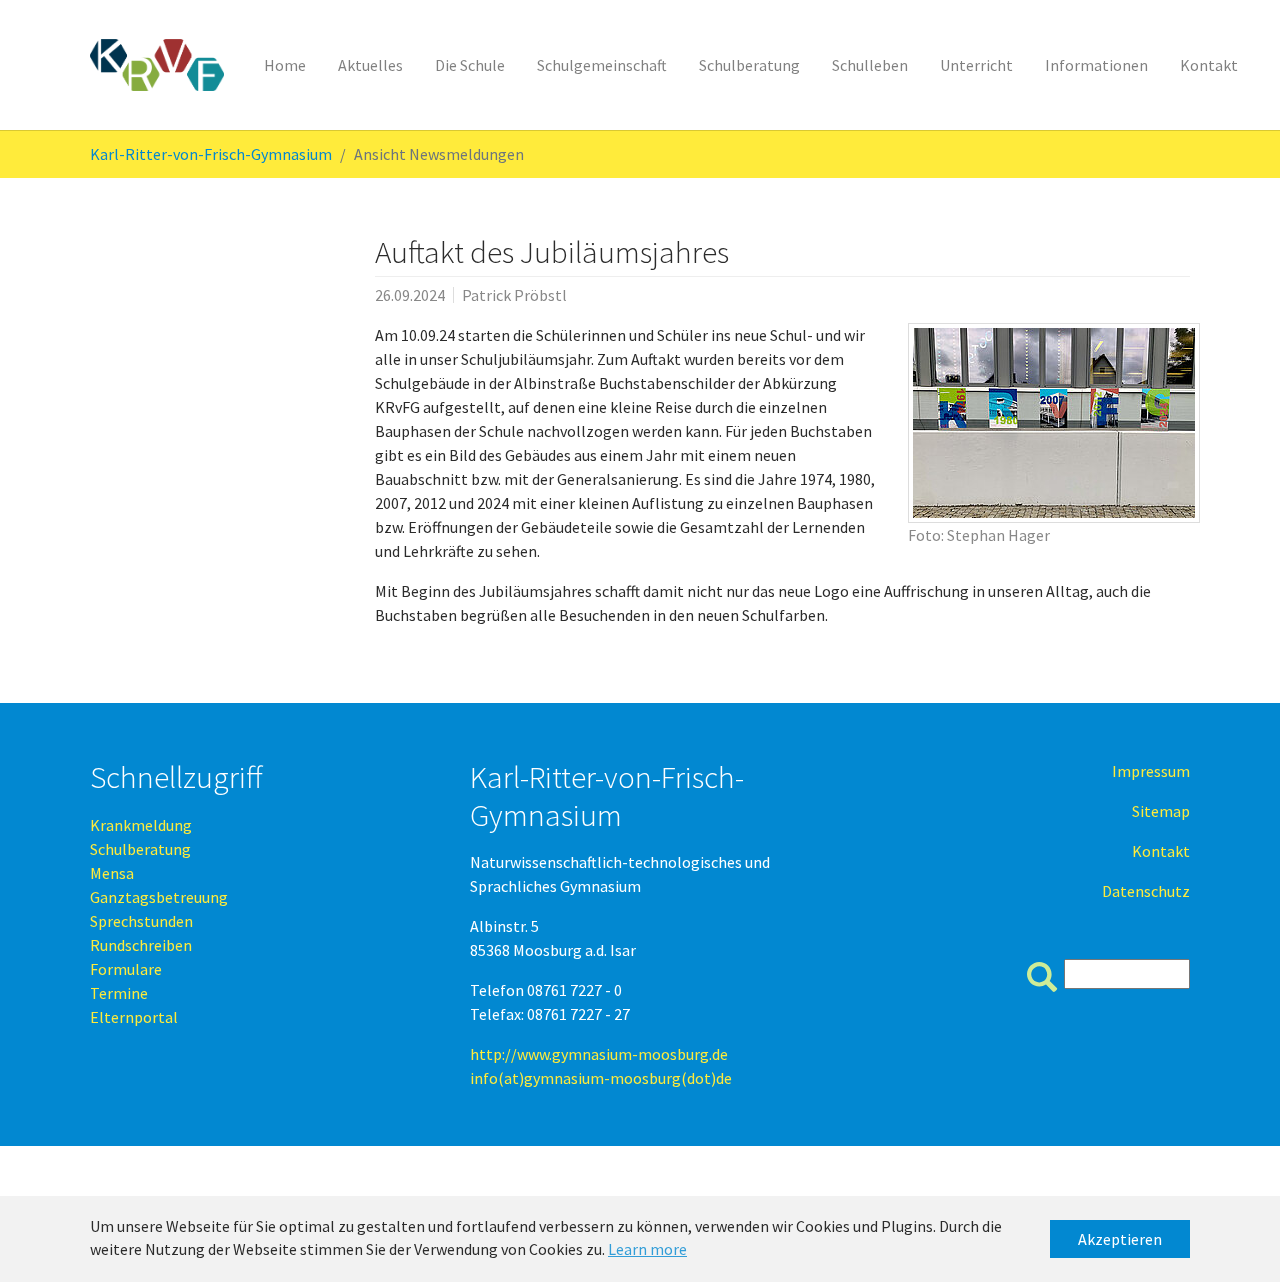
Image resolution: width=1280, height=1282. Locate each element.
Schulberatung (140, 849)
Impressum (1151, 771)
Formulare (126, 969)
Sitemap (1161, 811)
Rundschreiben (141, 945)
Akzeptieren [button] (1120, 1239)
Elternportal (134, 1017)
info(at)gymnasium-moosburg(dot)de (601, 1078)
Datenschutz (1146, 891)
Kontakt (1161, 851)
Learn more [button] (647, 1249)
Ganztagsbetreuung (159, 897)
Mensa (112, 873)
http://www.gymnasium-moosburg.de (599, 1054)
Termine (119, 993)
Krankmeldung (141, 825)
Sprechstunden (141, 921)
